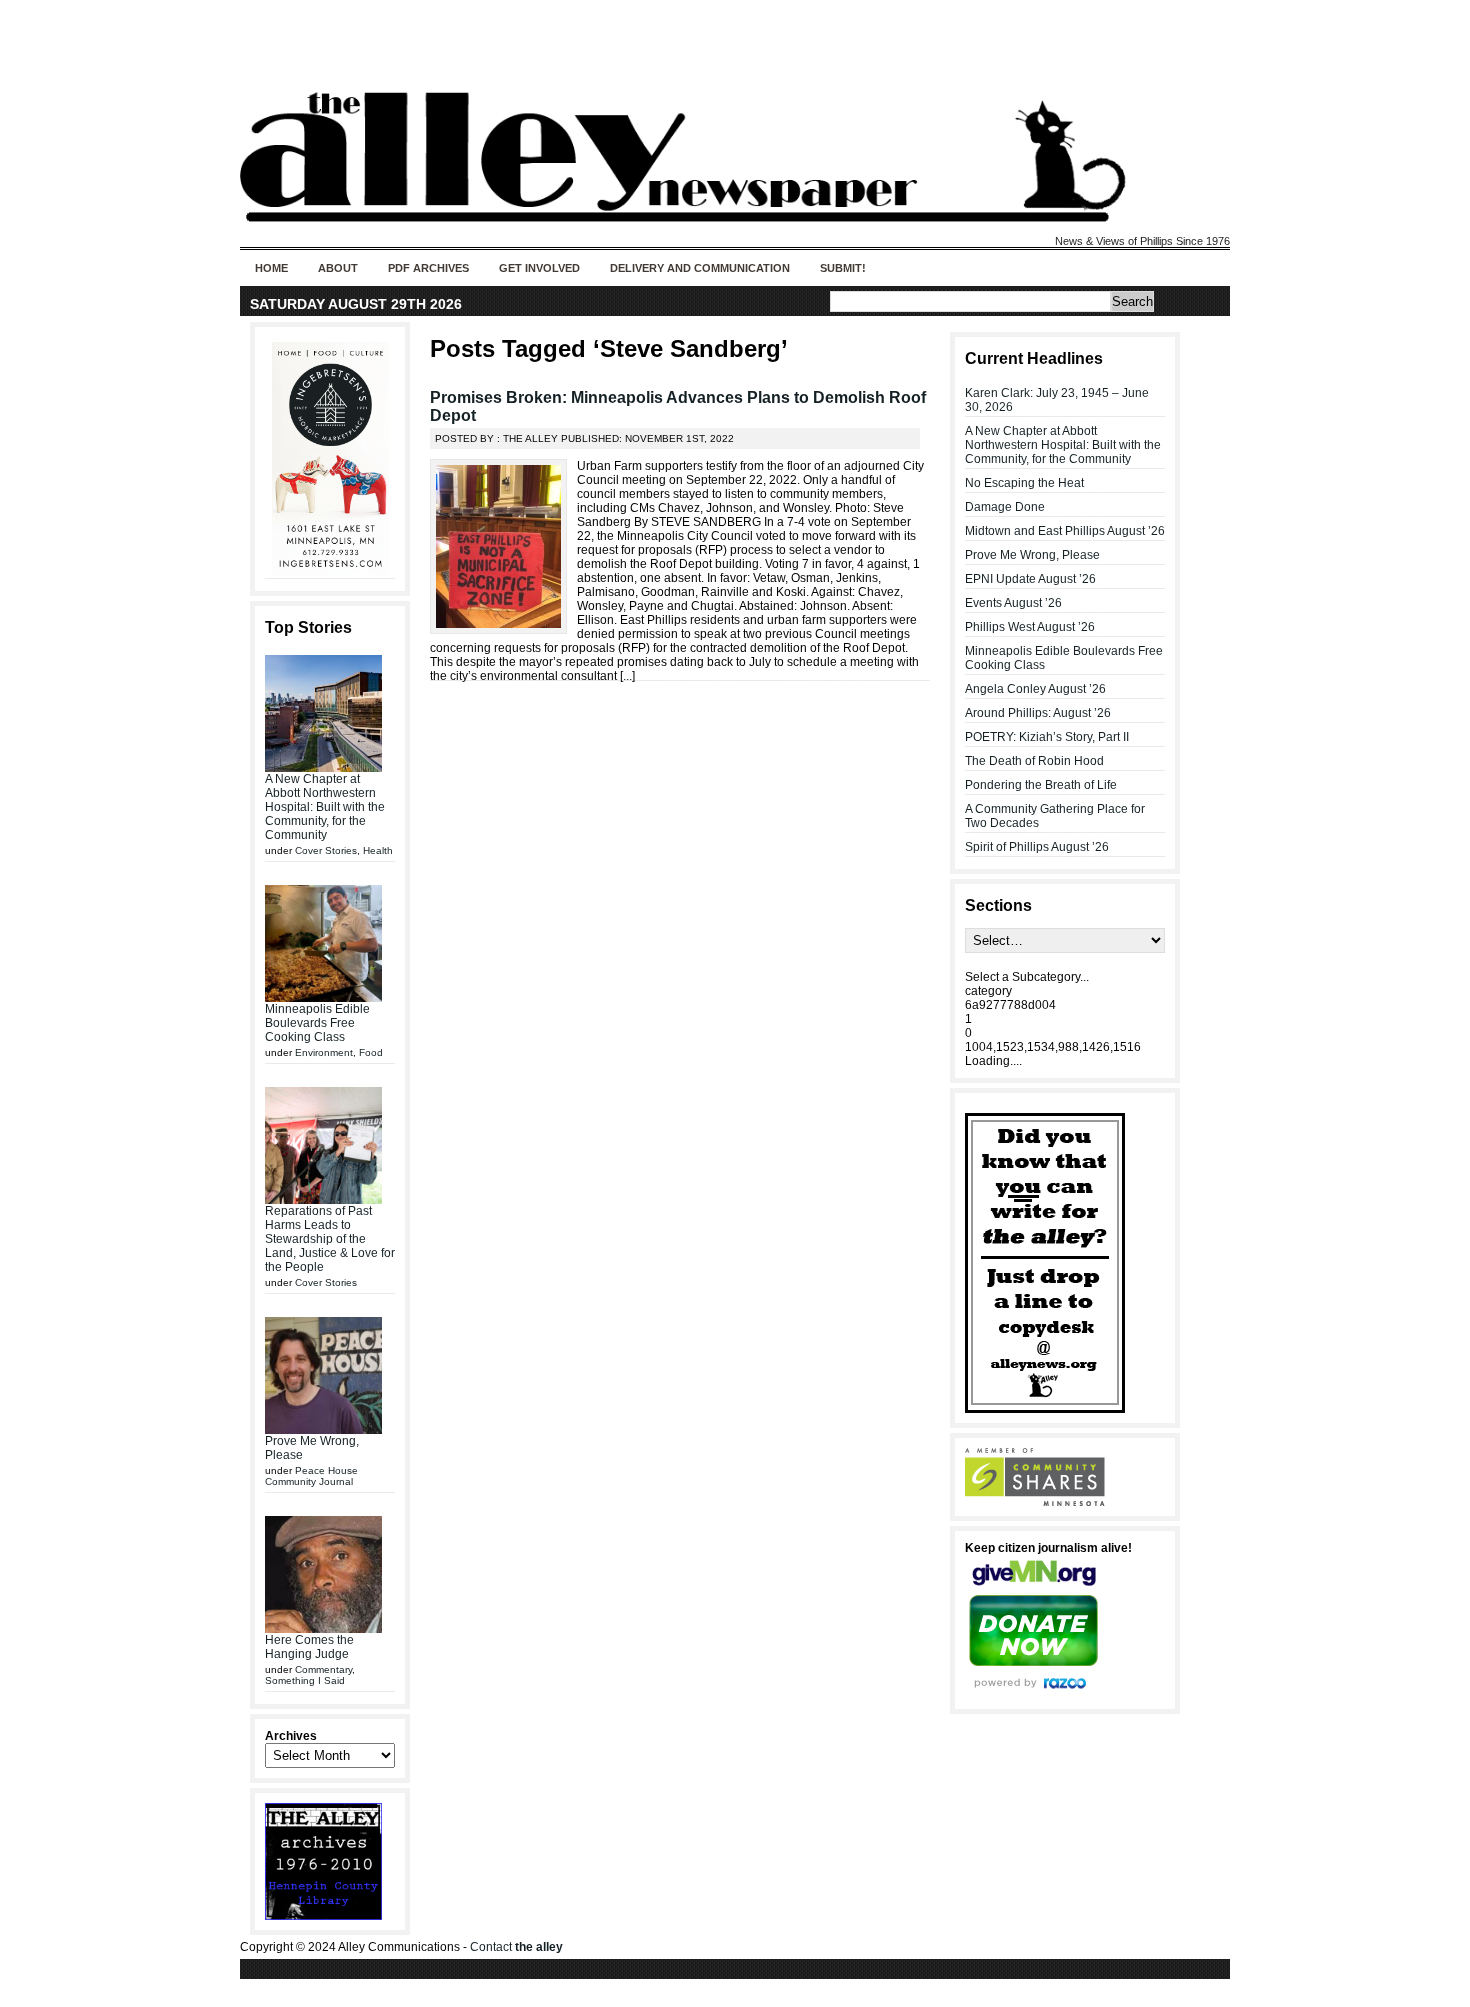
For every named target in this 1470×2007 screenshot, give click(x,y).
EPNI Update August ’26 (1030, 579)
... (627, 676)
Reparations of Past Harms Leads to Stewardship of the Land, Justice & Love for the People (330, 1239)
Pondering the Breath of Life (1041, 785)
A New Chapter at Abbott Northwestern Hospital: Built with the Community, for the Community (325, 807)
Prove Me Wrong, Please (1032, 555)
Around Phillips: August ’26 (1038, 713)
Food (371, 1052)
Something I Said (305, 1680)
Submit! (843, 268)
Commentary (323, 1669)
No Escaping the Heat (1024, 483)
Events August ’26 (1013, 603)
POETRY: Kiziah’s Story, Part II (1047, 737)
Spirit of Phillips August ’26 (1037, 847)
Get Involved (539, 268)
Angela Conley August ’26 (1035, 689)
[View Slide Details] (330, 459)
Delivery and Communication (700, 268)
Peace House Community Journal (311, 1476)
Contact (516, 1947)
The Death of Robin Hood (1034, 761)
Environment (324, 1052)
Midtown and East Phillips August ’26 (1065, 531)
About (338, 268)
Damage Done (1005, 507)
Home (271, 268)
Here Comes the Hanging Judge (309, 1647)
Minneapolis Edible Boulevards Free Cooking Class (317, 1023)
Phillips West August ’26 (1030, 627)
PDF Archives (428, 268)
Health (378, 850)
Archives (291, 1736)
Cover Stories (326, 850)
